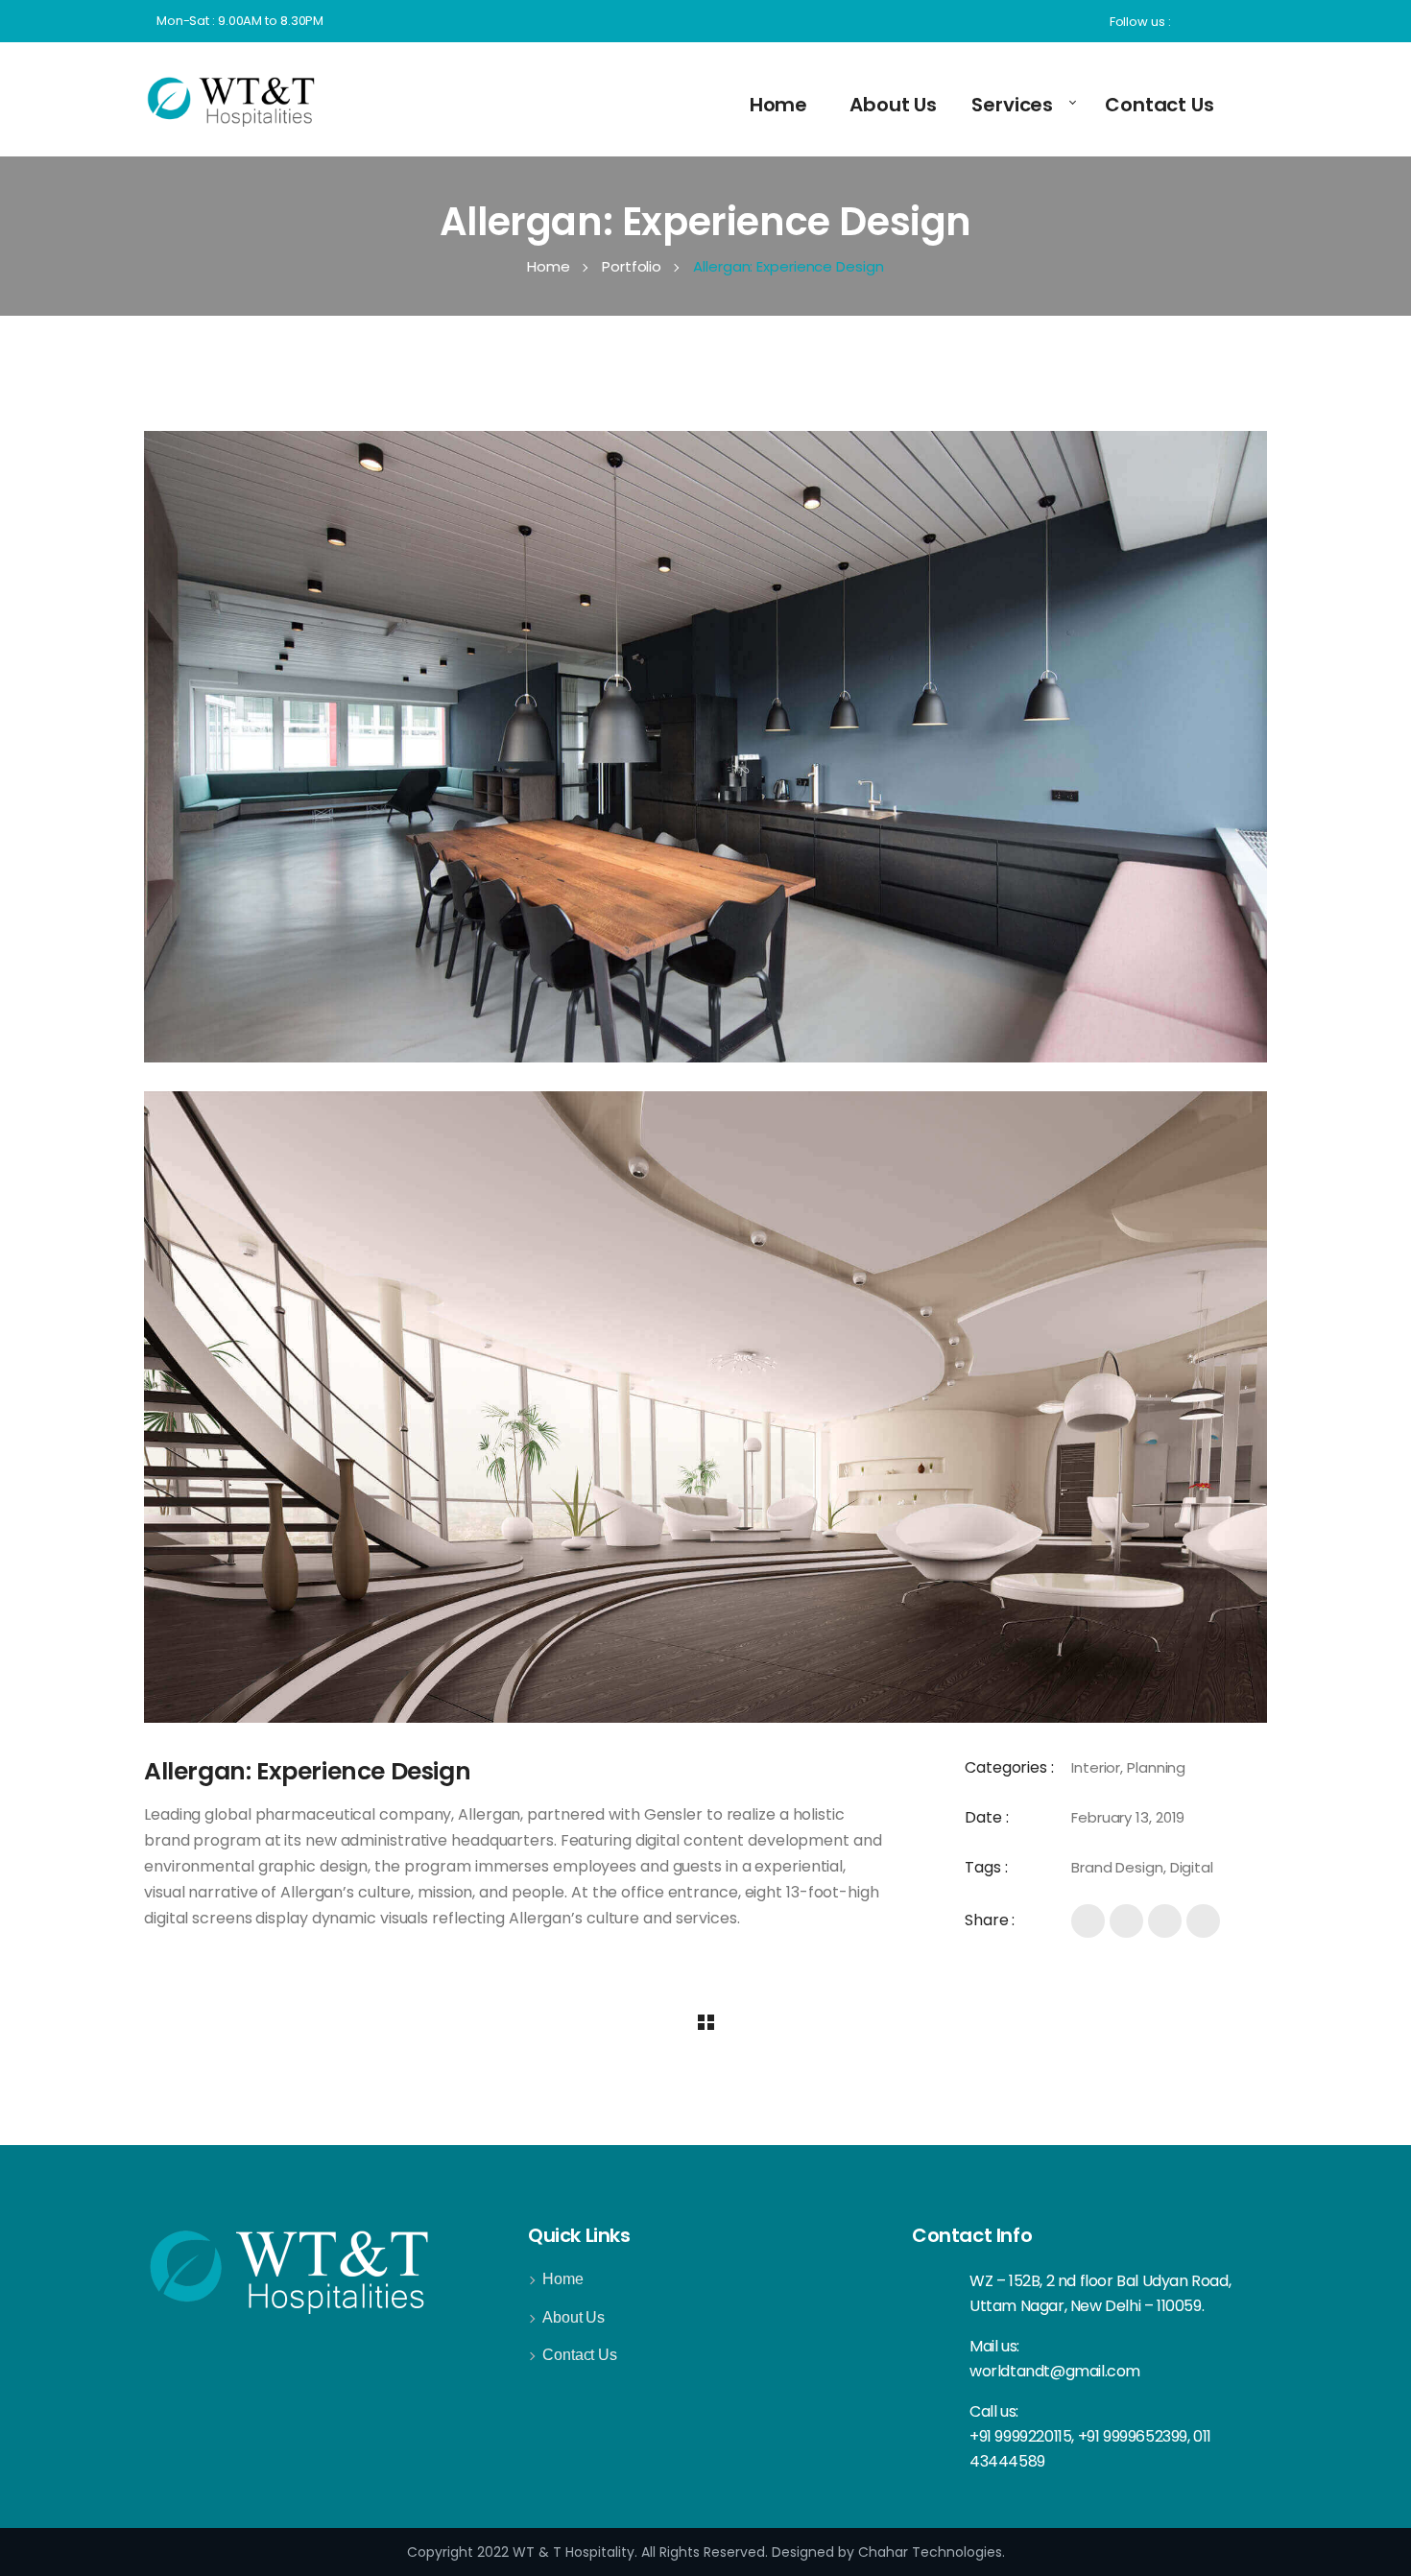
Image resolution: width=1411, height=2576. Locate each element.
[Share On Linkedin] (1165, 1921)
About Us (574, 2317)
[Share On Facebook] (1088, 1921)
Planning (1156, 1767)
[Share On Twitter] (1126, 1921)
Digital (1192, 1867)
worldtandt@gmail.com (1055, 2371)
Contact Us (580, 2355)
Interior (1096, 1767)
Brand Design (1117, 1867)
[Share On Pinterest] (1203, 1921)
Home (563, 2279)
